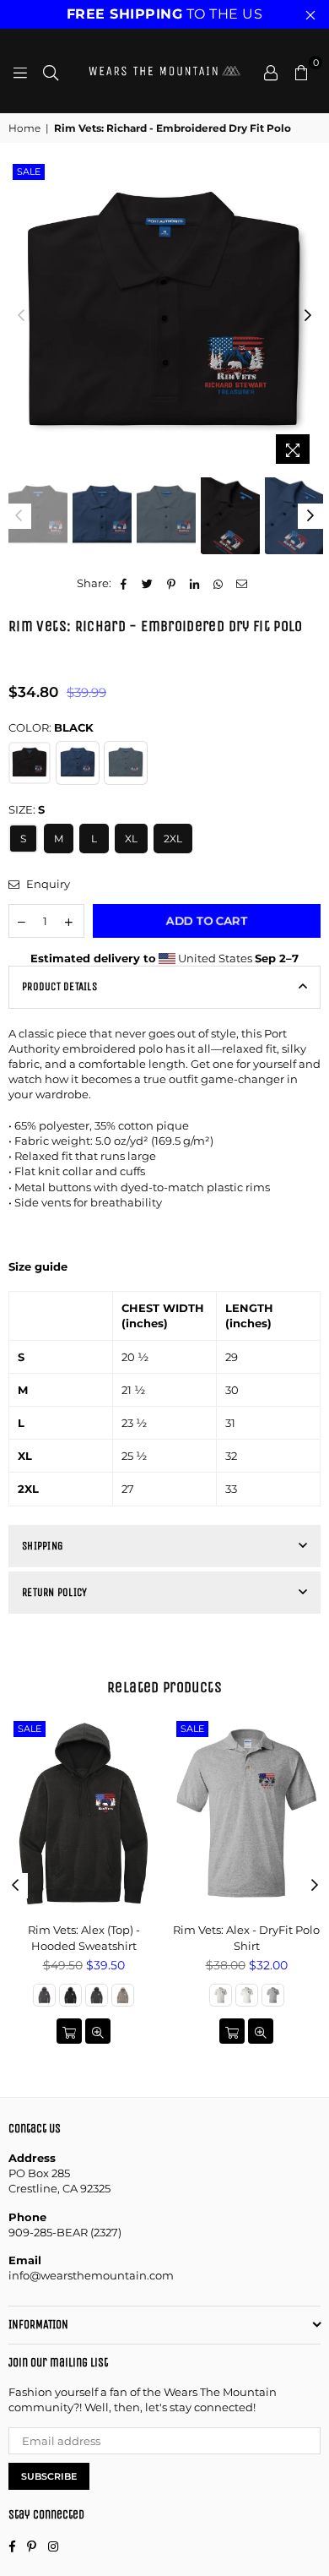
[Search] (51, 71)
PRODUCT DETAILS (59, 986)
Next (308, 316)
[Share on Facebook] (124, 583)
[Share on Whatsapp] (219, 583)
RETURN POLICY (54, 1592)
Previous (21, 316)
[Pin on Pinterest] (172, 583)
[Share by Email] (243, 583)
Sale (29, 172)
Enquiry (47, 884)
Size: (27, 809)
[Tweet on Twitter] (148, 583)
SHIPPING (43, 1546)
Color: (51, 727)
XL (131, 839)
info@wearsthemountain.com (91, 2275)
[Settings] (271, 71)
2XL (173, 839)
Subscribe (49, 2476)
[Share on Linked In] (195, 583)
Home (24, 128)
